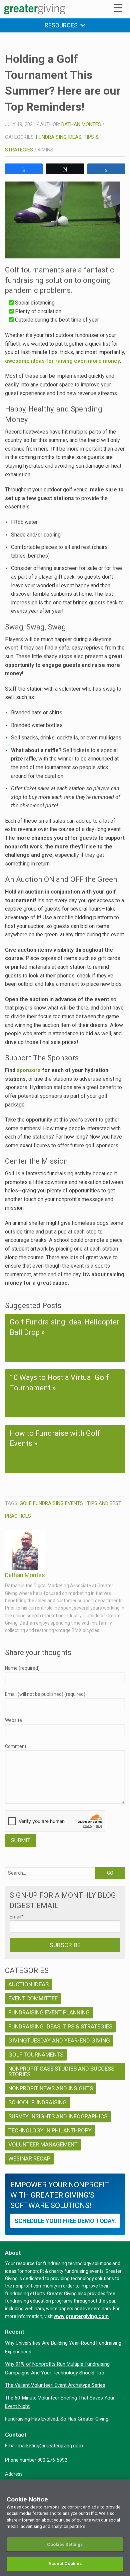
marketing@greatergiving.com (50, 2446)
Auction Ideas (28, 1984)
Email (17, 1917)
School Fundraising (37, 2102)
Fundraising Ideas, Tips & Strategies (60, 2026)
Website (13, 1720)
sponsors (29, 1070)
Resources (62, 25)
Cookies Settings (65, 2544)
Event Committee (33, 1998)
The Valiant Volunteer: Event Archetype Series (55, 2385)
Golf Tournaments (36, 2055)
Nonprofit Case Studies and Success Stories (61, 2071)
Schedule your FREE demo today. (65, 2221)
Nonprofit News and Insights (51, 2088)
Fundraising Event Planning (49, 2012)
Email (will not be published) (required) (45, 1694)
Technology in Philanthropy (50, 2130)
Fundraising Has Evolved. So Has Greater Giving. (57, 2419)
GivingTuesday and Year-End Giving (59, 2040)
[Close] (122, 2489)
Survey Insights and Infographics (58, 2116)
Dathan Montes (81, 124)
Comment (16, 1746)
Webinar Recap (29, 2158)
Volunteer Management (43, 2144)
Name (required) (22, 1668)
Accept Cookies (65, 2563)
